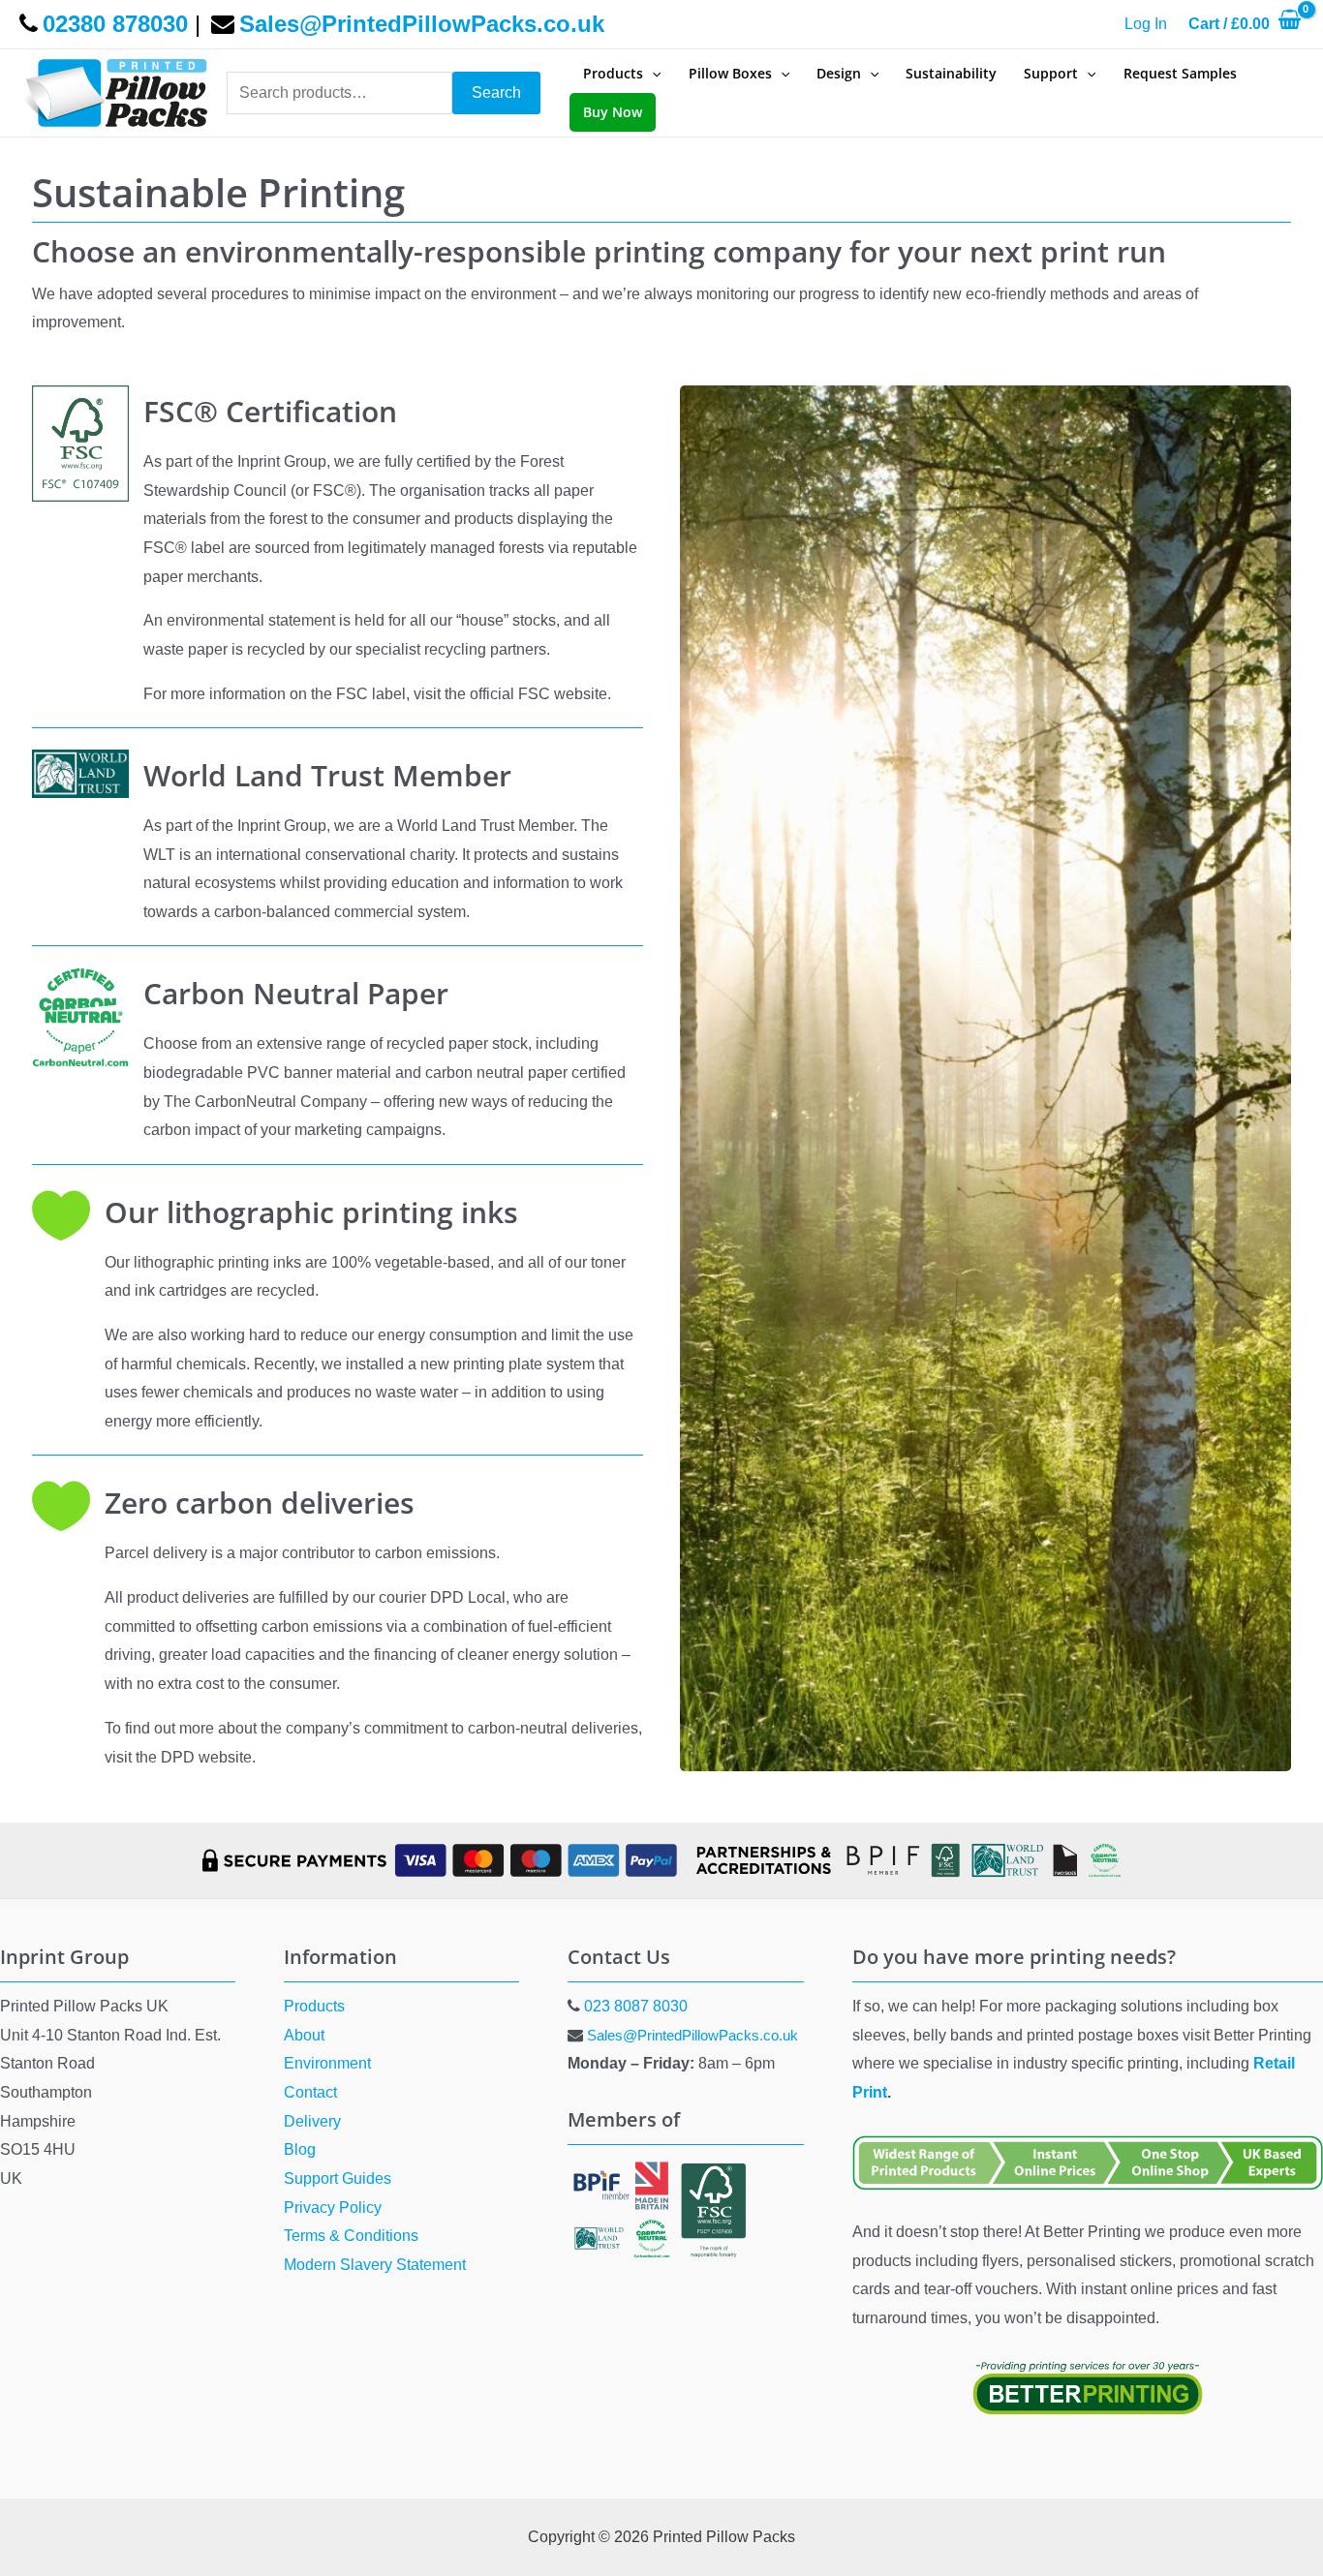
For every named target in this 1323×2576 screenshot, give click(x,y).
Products (314, 2006)
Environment (327, 2063)
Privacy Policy (333, 2208)
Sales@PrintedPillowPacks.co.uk (692, 2035)
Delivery (312, 2121)
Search (496, 92)
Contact (310, 2092)
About (304, 2035)
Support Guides (338, 2178)
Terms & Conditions (351, 2236)
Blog (300, 2149)
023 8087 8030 (636, 2006)
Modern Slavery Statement (375, 2265)
